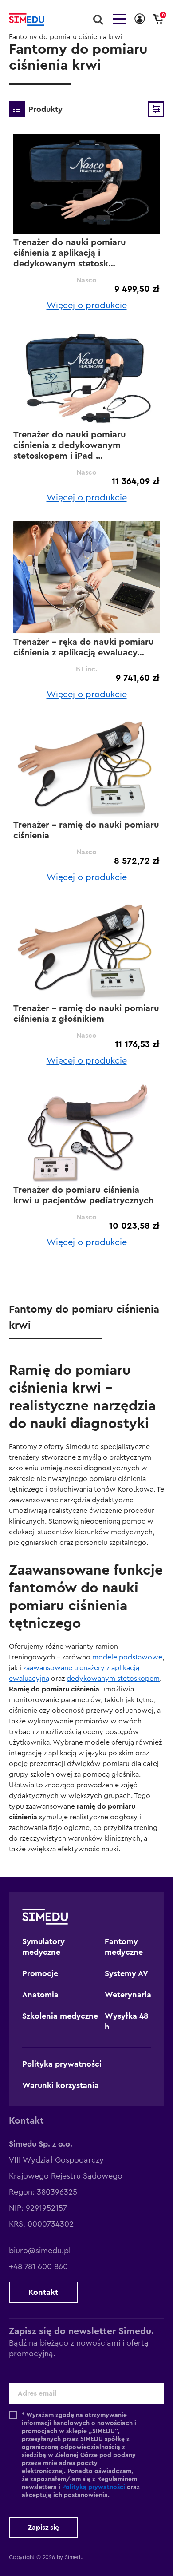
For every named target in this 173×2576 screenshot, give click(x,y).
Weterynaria (128, 1995)
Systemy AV (126, 1973)
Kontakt (43, 2292)
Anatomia (40, 1995)
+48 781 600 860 (38, 2266)
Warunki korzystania (61, 2085)
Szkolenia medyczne (60, 2016)
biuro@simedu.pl (40, 2251)
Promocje (40, 1973)
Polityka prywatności (62, 2064)
